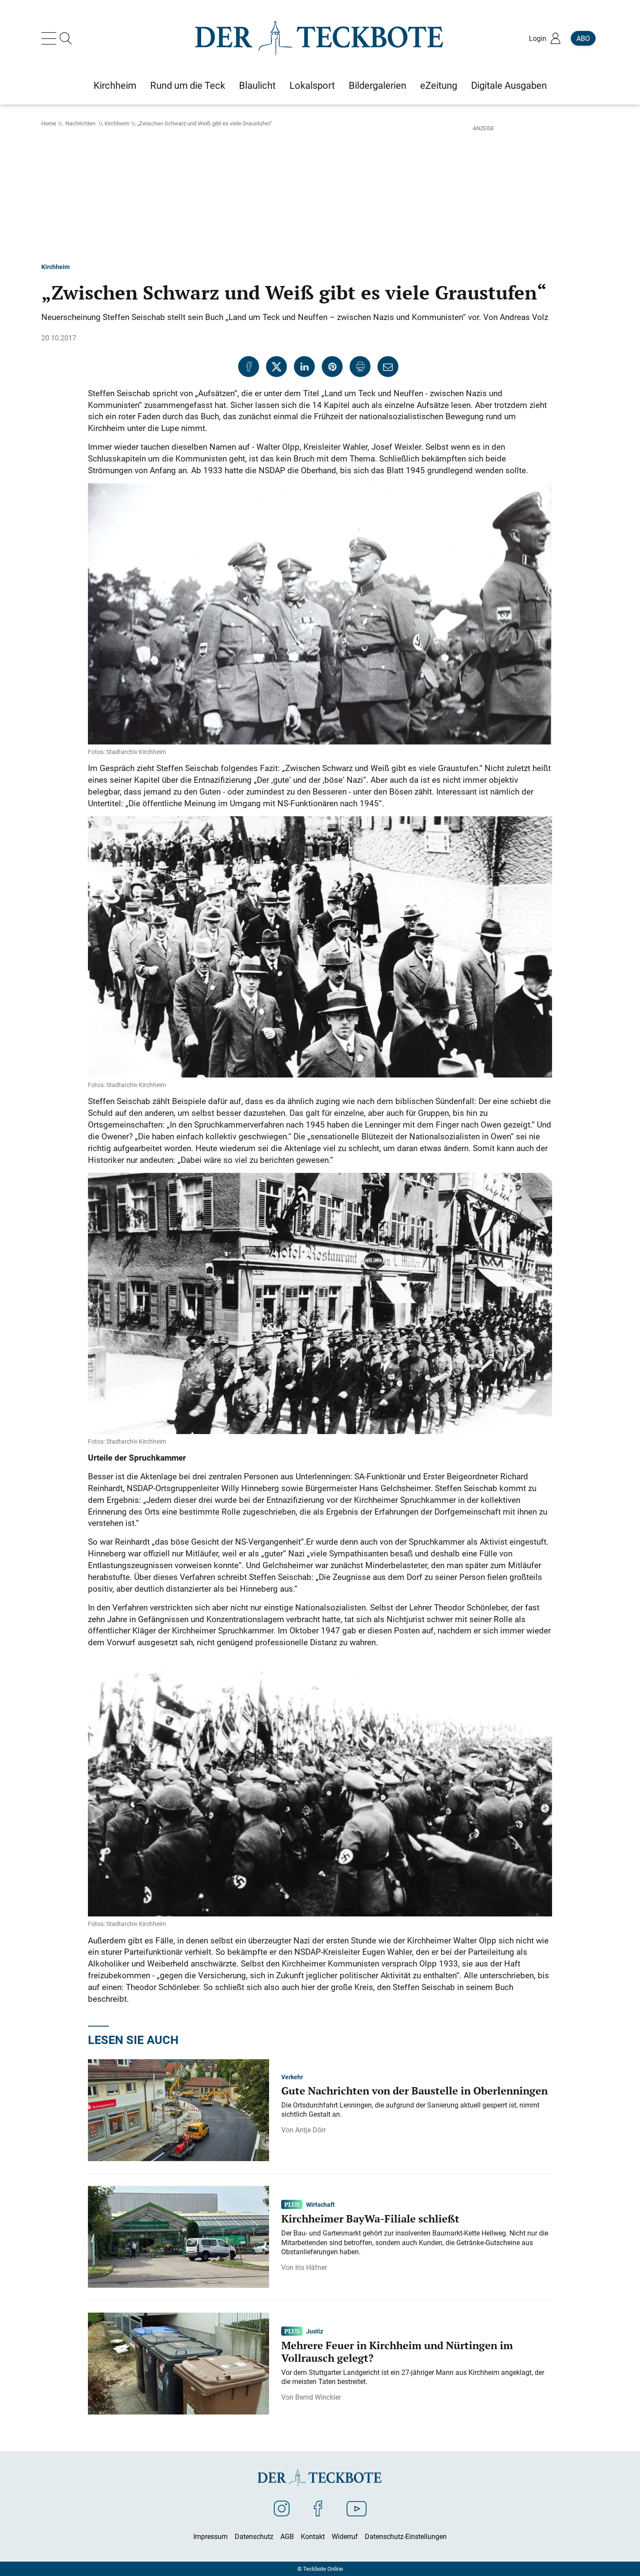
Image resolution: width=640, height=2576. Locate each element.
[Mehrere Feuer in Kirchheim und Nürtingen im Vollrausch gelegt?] (179, 2363)
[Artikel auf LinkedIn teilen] (304, 367)
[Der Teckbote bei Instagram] (282, 2508)
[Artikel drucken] (360, 367)
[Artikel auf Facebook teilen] (249, 367)
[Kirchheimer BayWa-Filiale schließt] (179, 2236)
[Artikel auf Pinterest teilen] (332, 367)
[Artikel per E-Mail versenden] (388, 367)
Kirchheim (117, 123)
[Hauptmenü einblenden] (51, 38)
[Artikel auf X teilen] (276, 367)
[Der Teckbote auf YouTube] (357, 2508)
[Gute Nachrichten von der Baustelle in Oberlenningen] (179, 2110)
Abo (583, 38)
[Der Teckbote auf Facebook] (318, 2508)
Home (49, 123)
